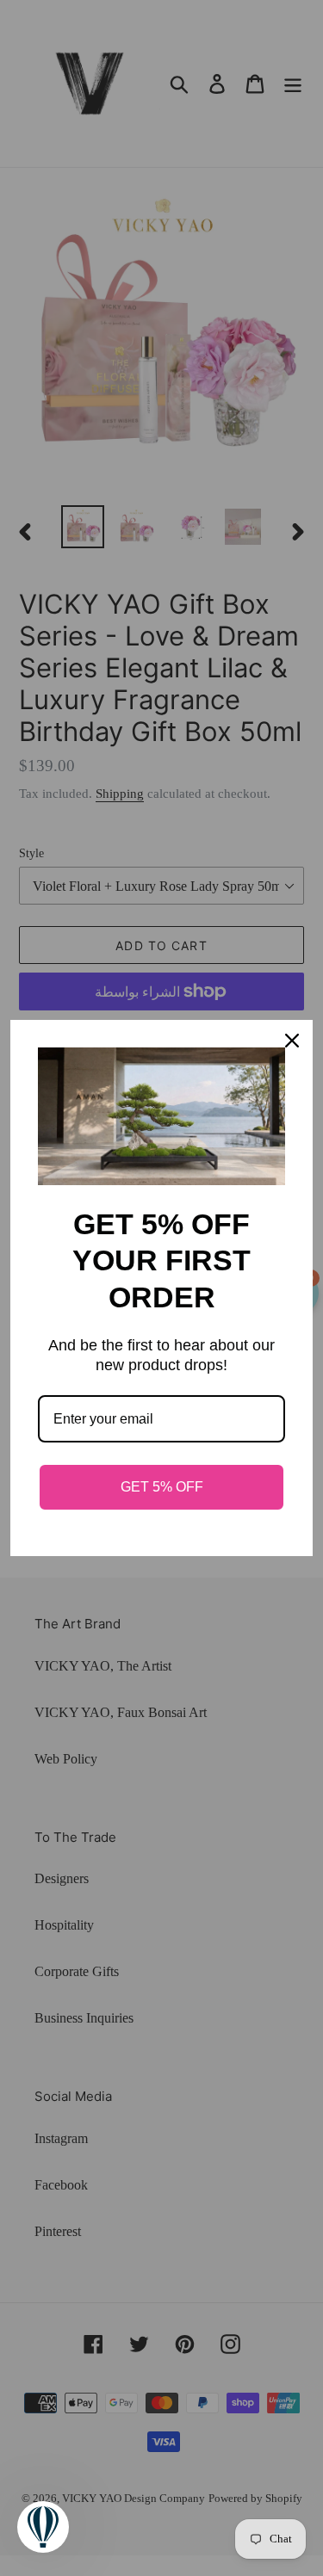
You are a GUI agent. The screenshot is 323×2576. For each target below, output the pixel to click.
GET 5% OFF (162, 1487)
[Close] (292, 1041)
